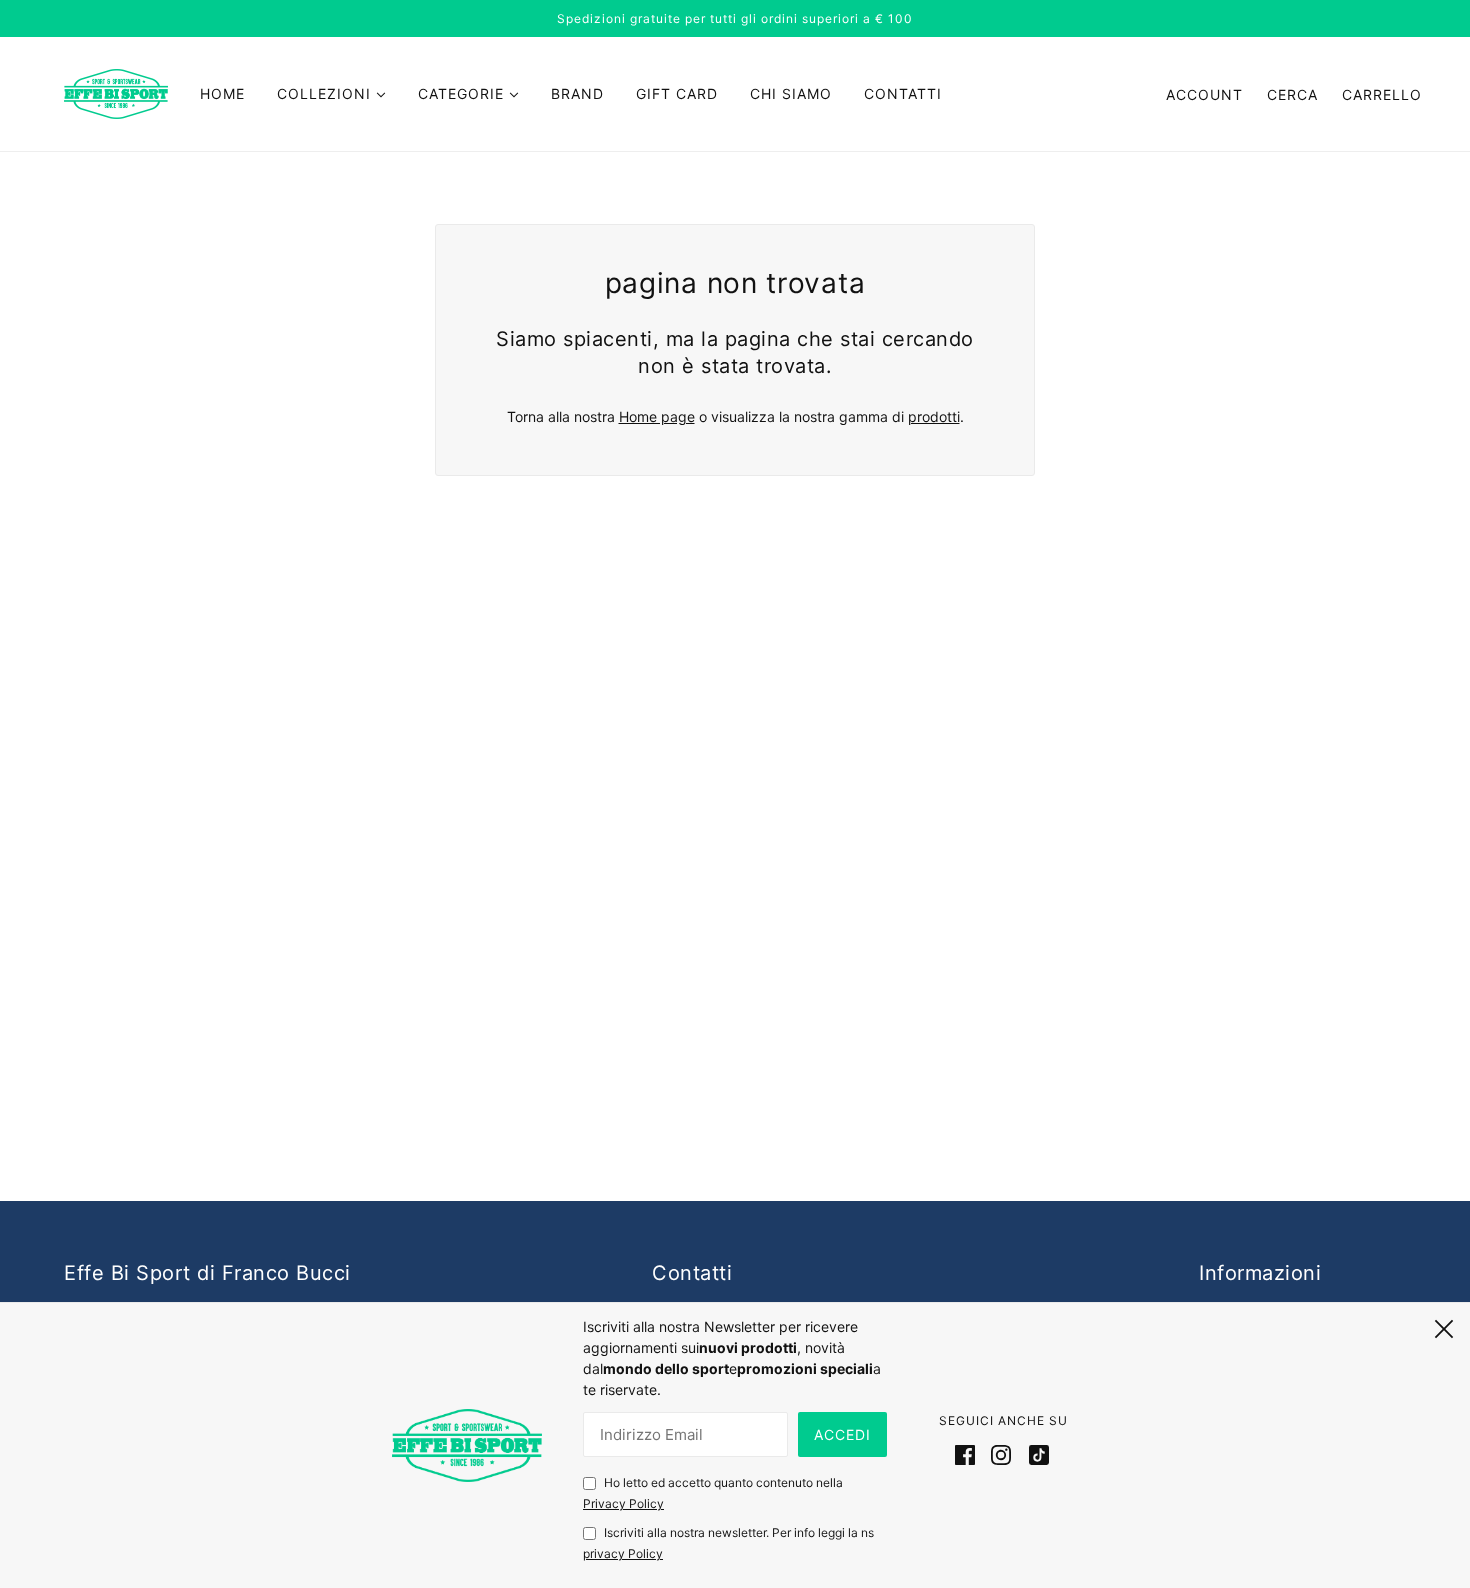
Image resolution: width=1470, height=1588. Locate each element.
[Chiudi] (1444, 1326)
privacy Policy (623, 1553)
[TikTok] (1035, 1454)
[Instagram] (1001, 1454)
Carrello (1382, 94)
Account (1204, 94)
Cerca (1292, 94)
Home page (657, 416)
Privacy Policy (623, 1503)
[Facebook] (969, 1454)
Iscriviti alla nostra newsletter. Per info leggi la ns (728, 1543)
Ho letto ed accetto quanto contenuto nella (713, 1493)
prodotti (934, 416)
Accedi (842, 1434)
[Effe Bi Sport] (116, 92)
